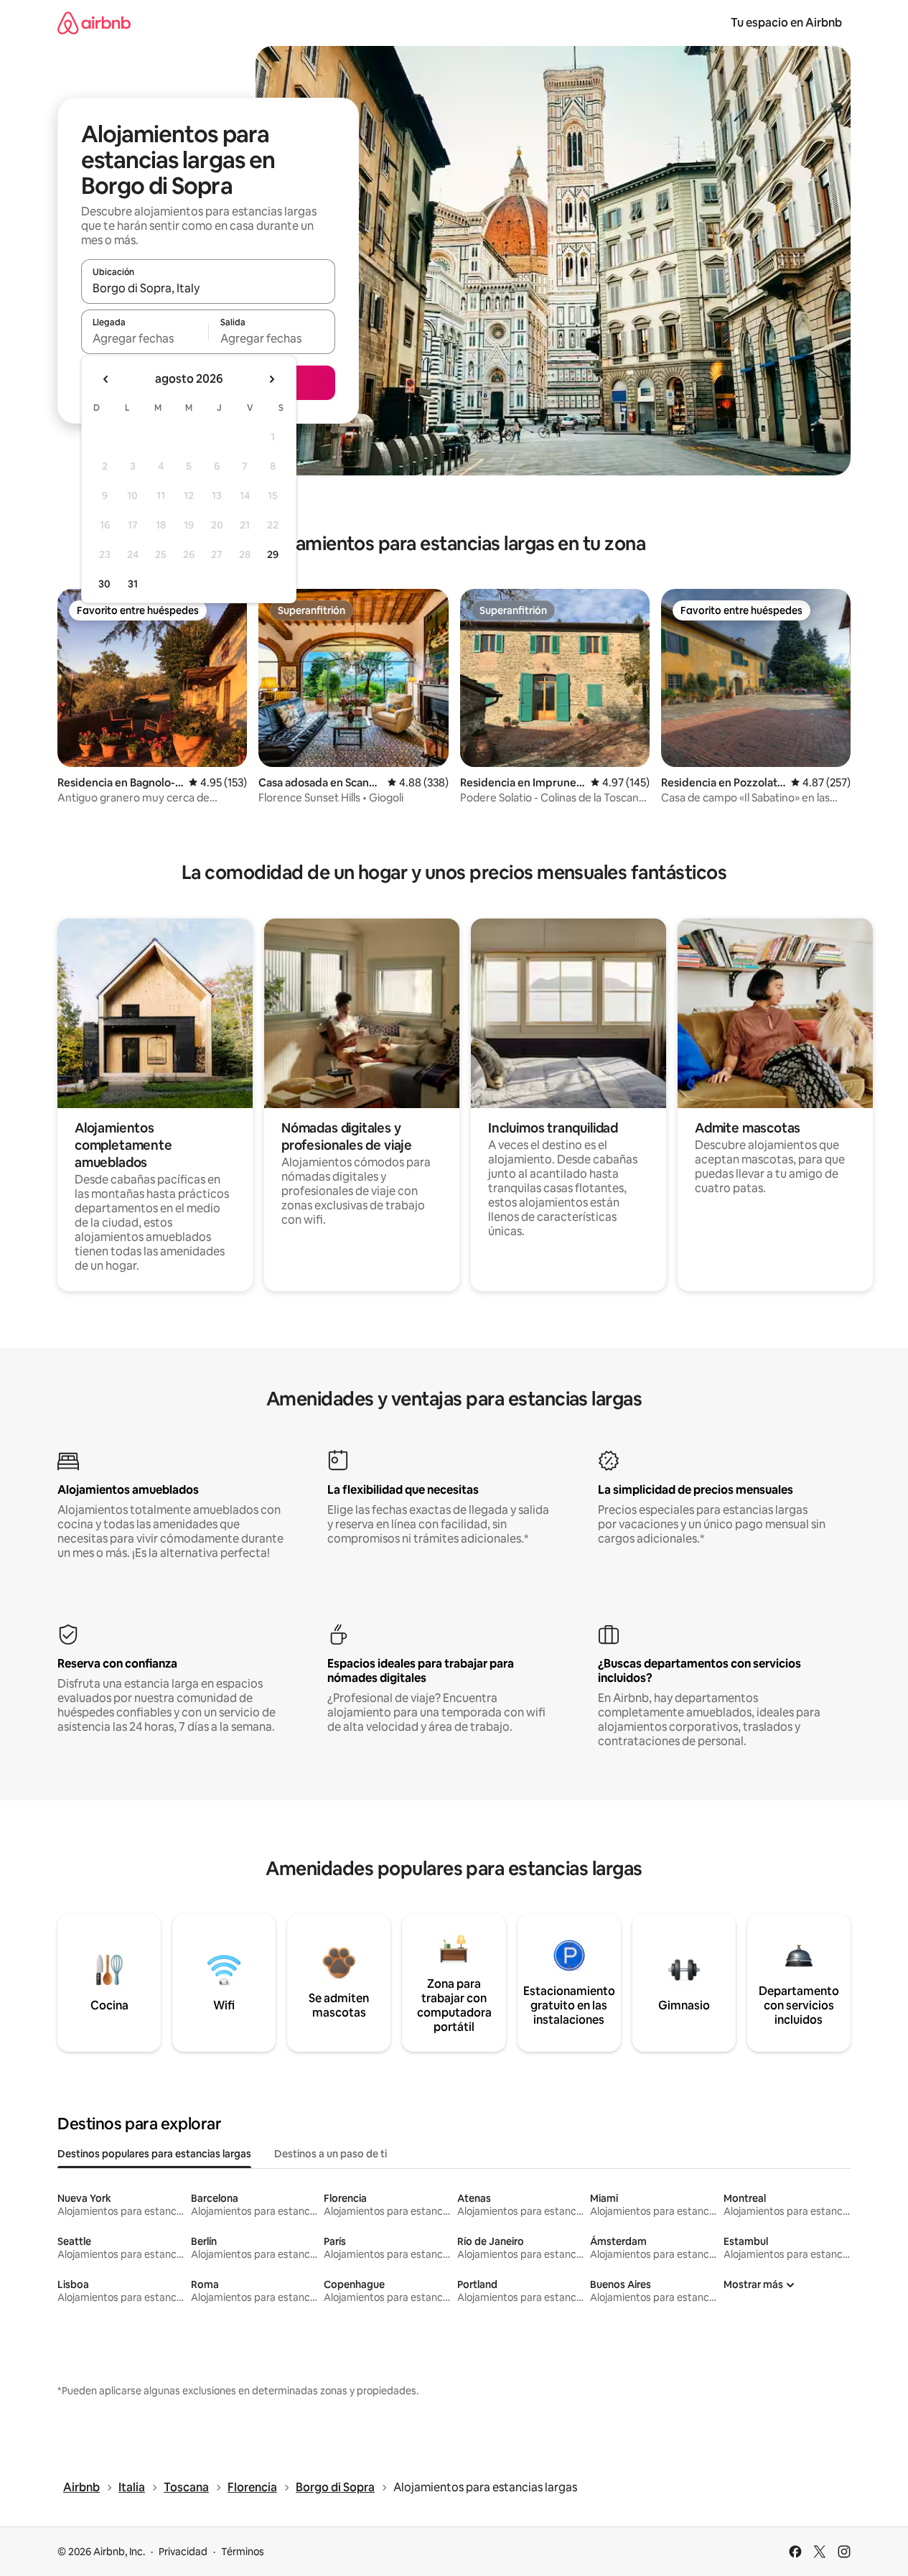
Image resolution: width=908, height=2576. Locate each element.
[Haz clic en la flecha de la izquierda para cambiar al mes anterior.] (106, 379)
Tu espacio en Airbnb (786, 23)
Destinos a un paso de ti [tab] (331, 2154)
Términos (243, 2552)
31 (133, 584)
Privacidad (183, 2552)
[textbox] (145, 338)
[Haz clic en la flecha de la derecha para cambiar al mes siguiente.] (271, 379)
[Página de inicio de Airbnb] (94, 23)
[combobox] (208, 288)
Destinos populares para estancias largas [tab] (154, 2154)
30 (104, 584)
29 (273, 554)
